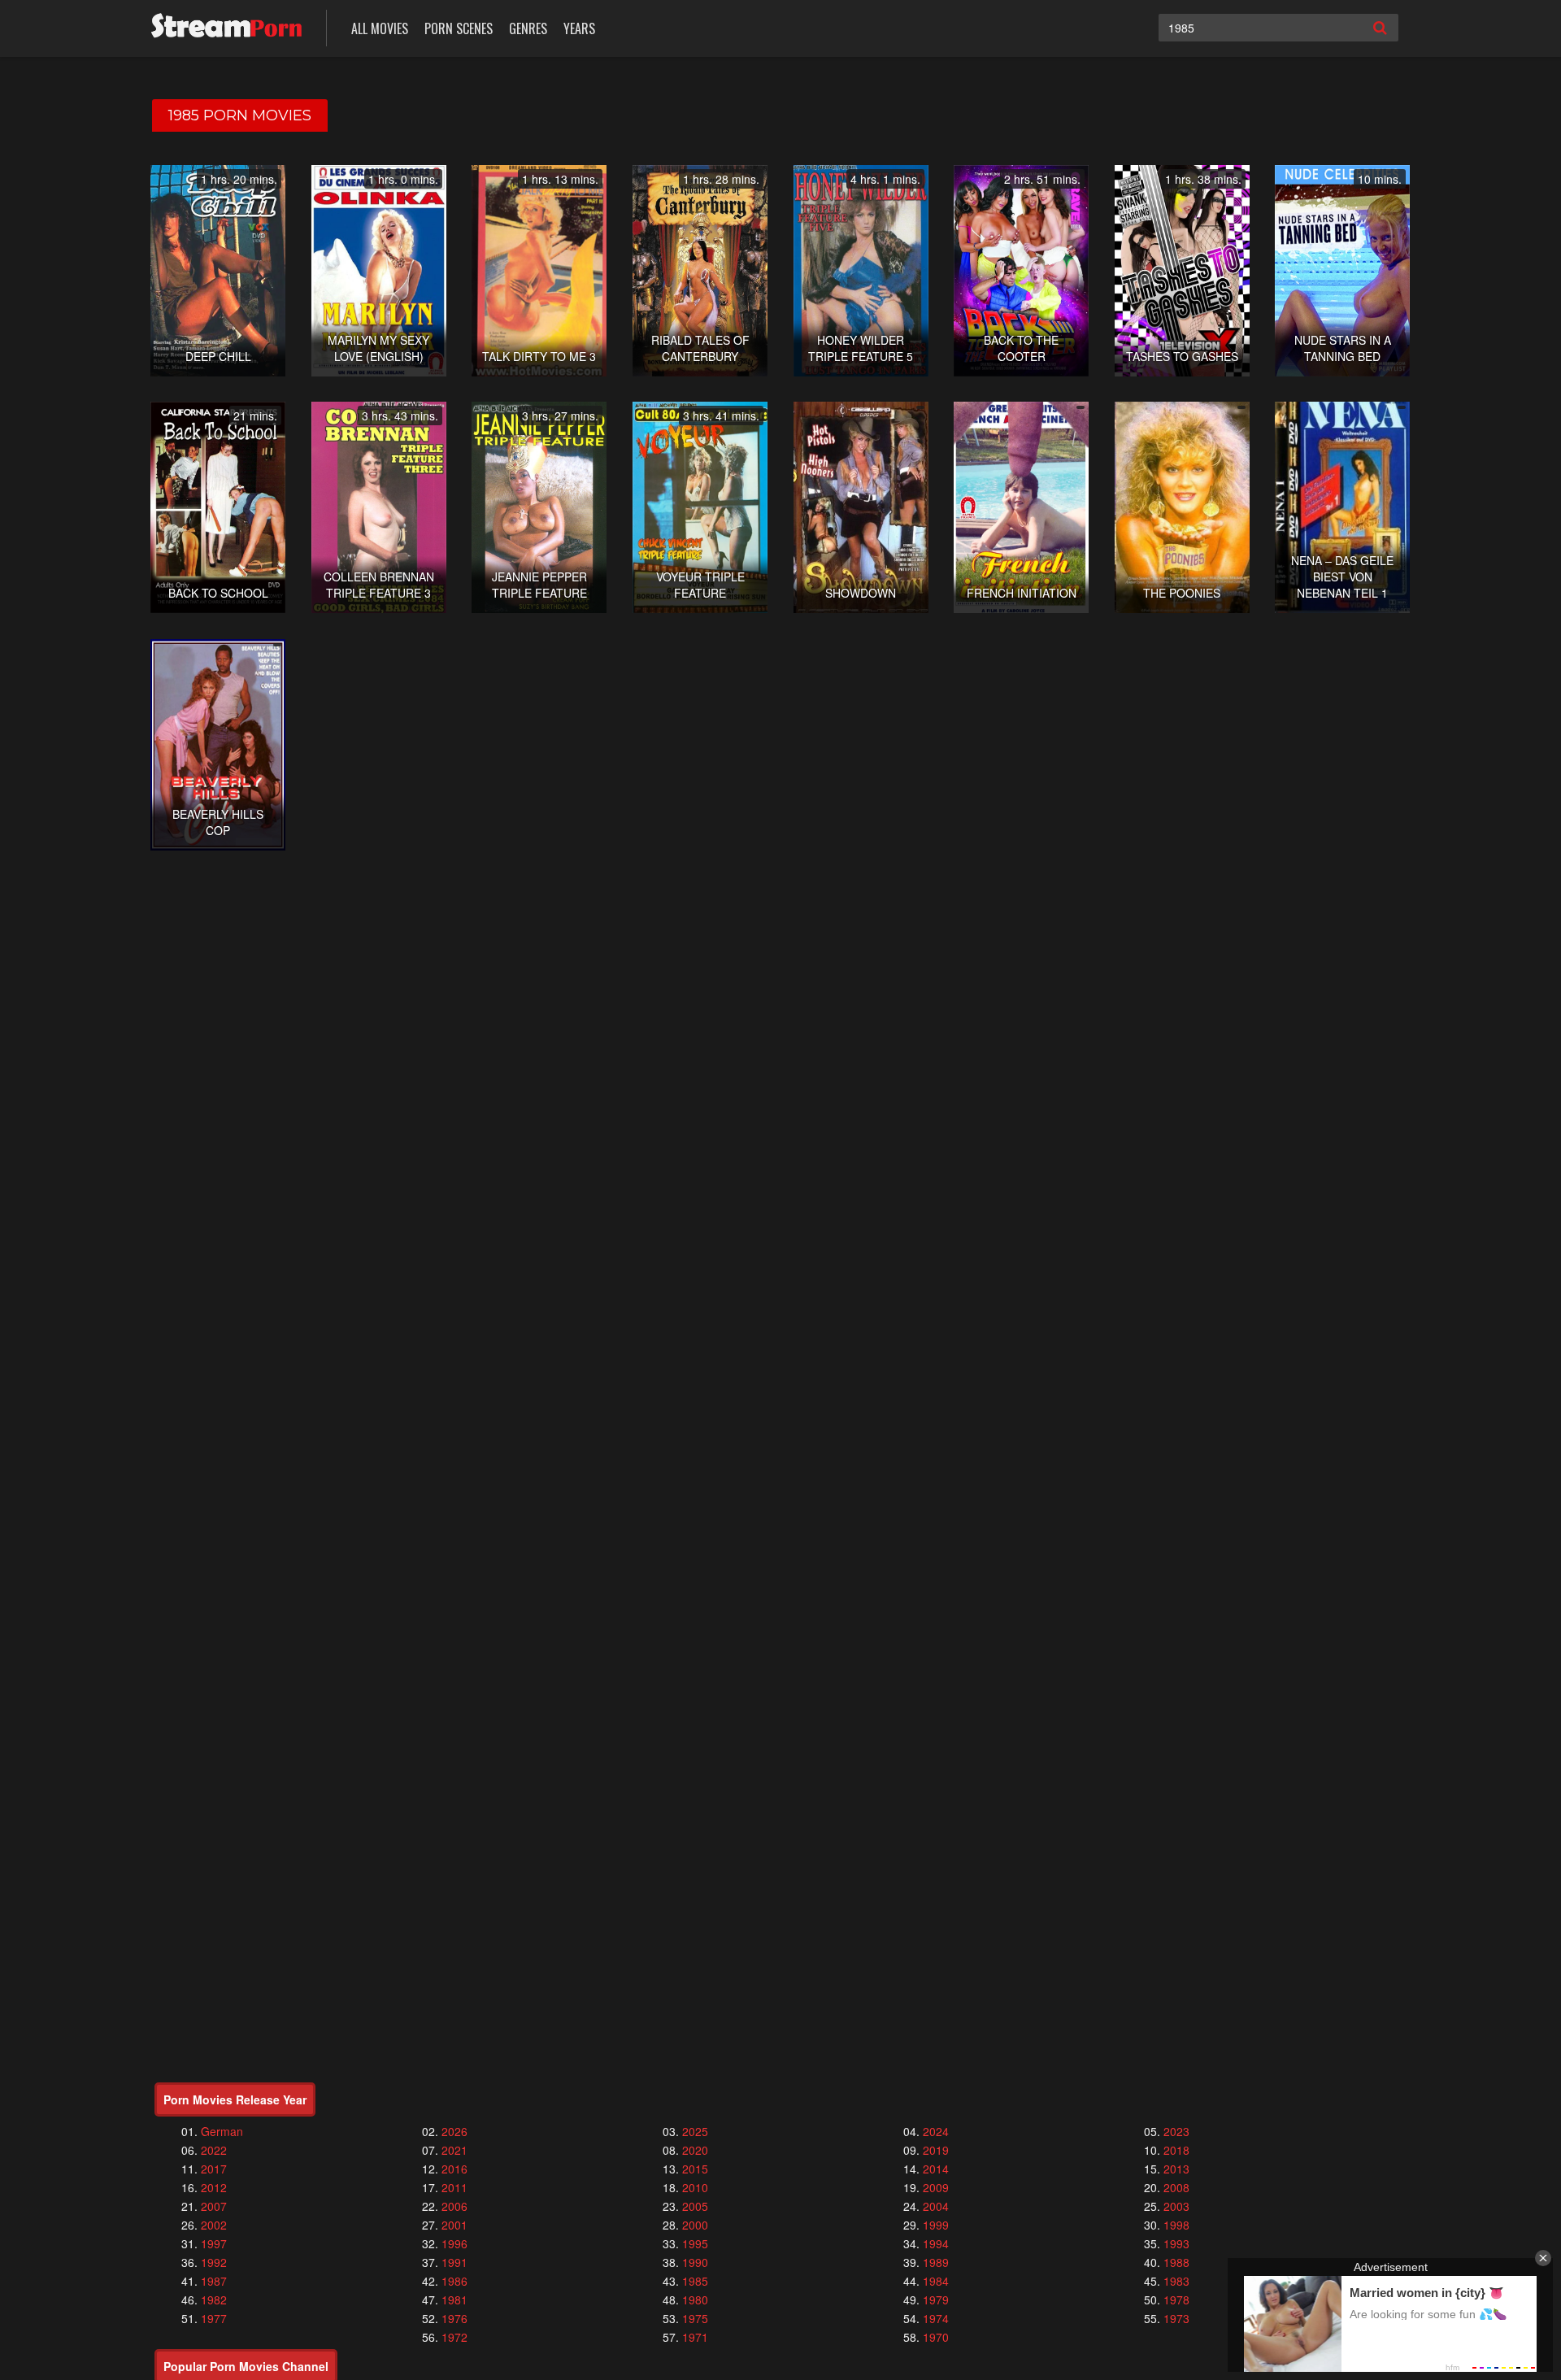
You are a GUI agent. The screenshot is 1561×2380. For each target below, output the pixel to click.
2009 (936, 2187)
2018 (1176, 2150)
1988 (1176, 2262)
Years (579, 28)
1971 (695, 2337)
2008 (1176, 2187)
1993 (1176, 2243)
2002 (214, 2225)
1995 (695, 2243)
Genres (528, 28)
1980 (695, 2300)
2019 (936, 2150)
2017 (214, 2169)
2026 (454, 2131)
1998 (1176, 2225)
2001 (454, 2225)
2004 (936, 2206)
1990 (695, 2262)
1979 (936, 2300)
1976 (454, 2318)
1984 (936, 2281)
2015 (695, 2169)
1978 (1176, 2300)
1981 (454, 2300)
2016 (454, 2169)
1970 (936, 2337)
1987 (214, 2281)
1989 (936, 2262)
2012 (214, 2187)
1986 (454, 2281)
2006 (454, 2206)
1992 (214, 2262)
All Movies (380, 28)
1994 (936, 2243)
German (222, 2131)
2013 (1176, 2169)
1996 (454, 2243)
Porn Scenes (459, 28)
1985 (695, 2281)
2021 (454, 2150)
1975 (695, 2318)
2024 (936, 2131)
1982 (214, 2300)
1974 (936, 2318)
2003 (1176, 2206)
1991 (454, 2262)
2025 (695, 2131)
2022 (214, 2150)
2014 (936, 2169)
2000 (695, 2225)
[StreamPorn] (226, 26)
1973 (1176, 2318)
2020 (695, 2150)
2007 (214, 2206)
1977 (214, 2318)
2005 (695, 2206)
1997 (214, 2243)
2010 (695, 2187)
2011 (454, 2187)
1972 (454, 2337)
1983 (1176, 2281)
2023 (1176, 2131)
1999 (936, 2225)
